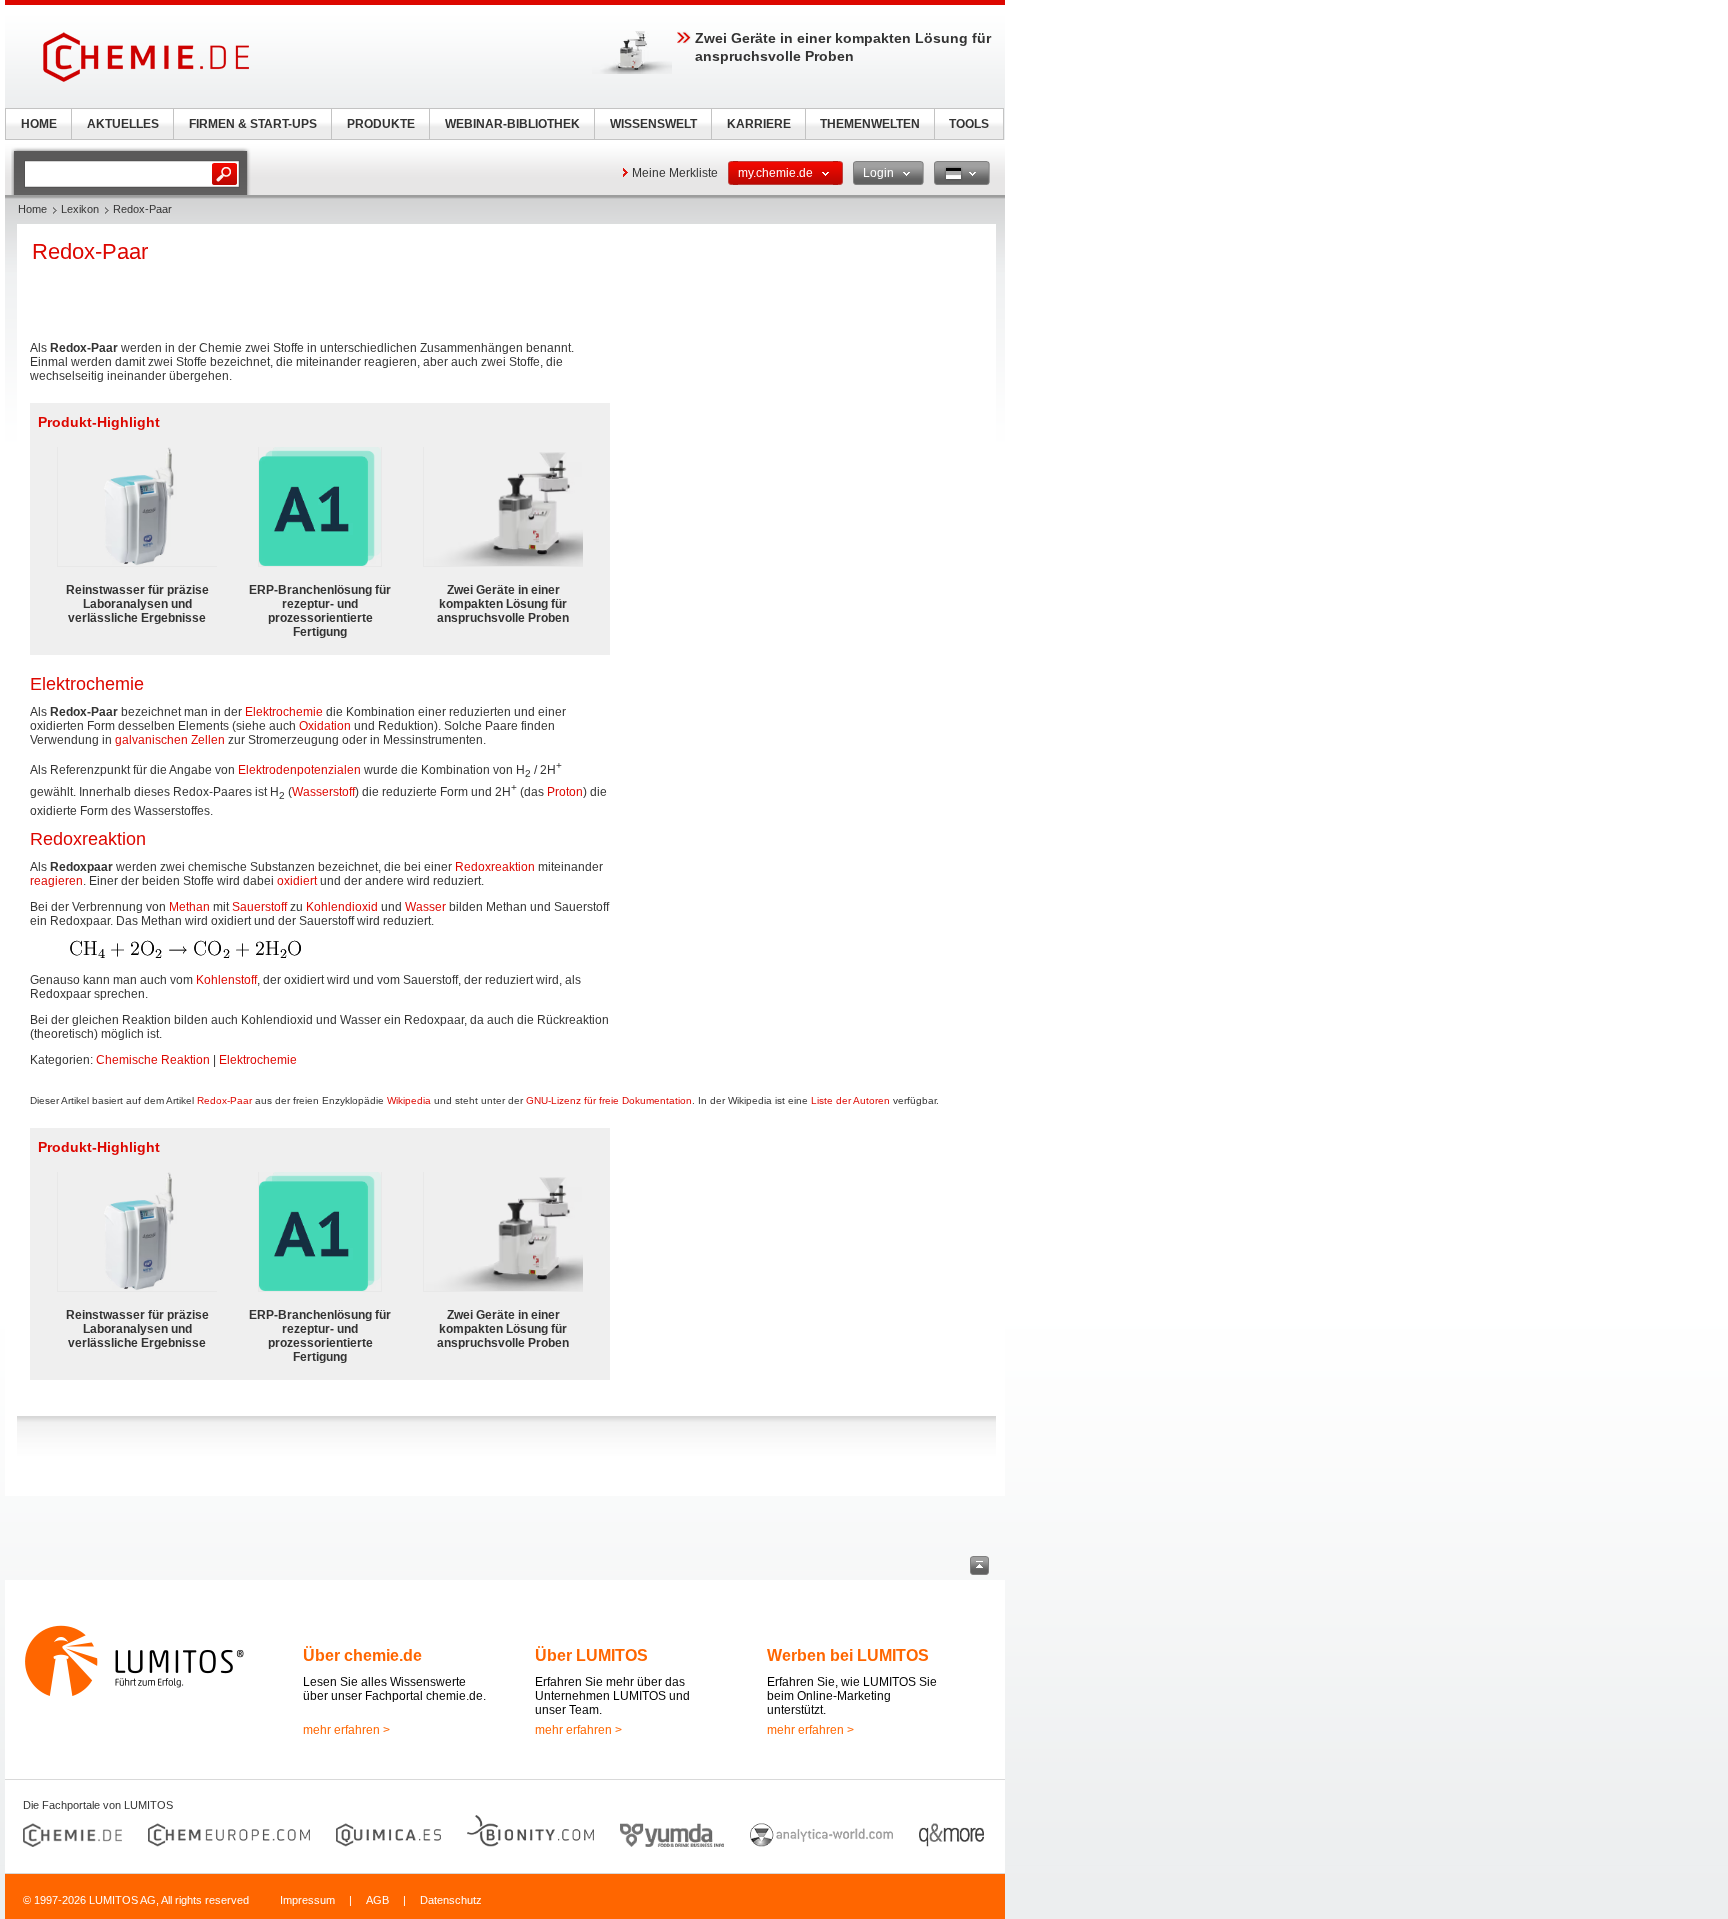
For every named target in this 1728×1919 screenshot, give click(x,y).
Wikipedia (409, 1100)
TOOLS (969, 124)
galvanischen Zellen (170, 740)
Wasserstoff (323, 792)
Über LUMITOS (591, 1655)
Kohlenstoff (226, 980)
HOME (39, 124)
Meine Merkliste (675, 173)
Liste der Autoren (850, 1100)
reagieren (56, 881)
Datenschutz (451, 1900)
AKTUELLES (123, 124)
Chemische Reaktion (153, 1060)
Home (32, 209)
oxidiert (297, 881)
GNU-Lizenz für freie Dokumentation (609, 1100)
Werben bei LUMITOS (848, 1655)
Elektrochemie (284, 712)
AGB (377, 1900)
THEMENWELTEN (870, 124)
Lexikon (80, 209)
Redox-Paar (224, 1100)
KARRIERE (759, 124)
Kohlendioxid (342, 907)
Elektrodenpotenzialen (299, 770)
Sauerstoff (259, 907)
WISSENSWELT (653, 124)
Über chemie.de (362, 1655)
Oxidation (325, 726)
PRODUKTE (381, 124)
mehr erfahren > (346, 1730)
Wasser (425, 907)
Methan (189, 907)
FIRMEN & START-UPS (253, 124)
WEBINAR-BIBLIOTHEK (512, 124)
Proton (565, 792)
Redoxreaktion (495, 867)
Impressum (307, 1900)
